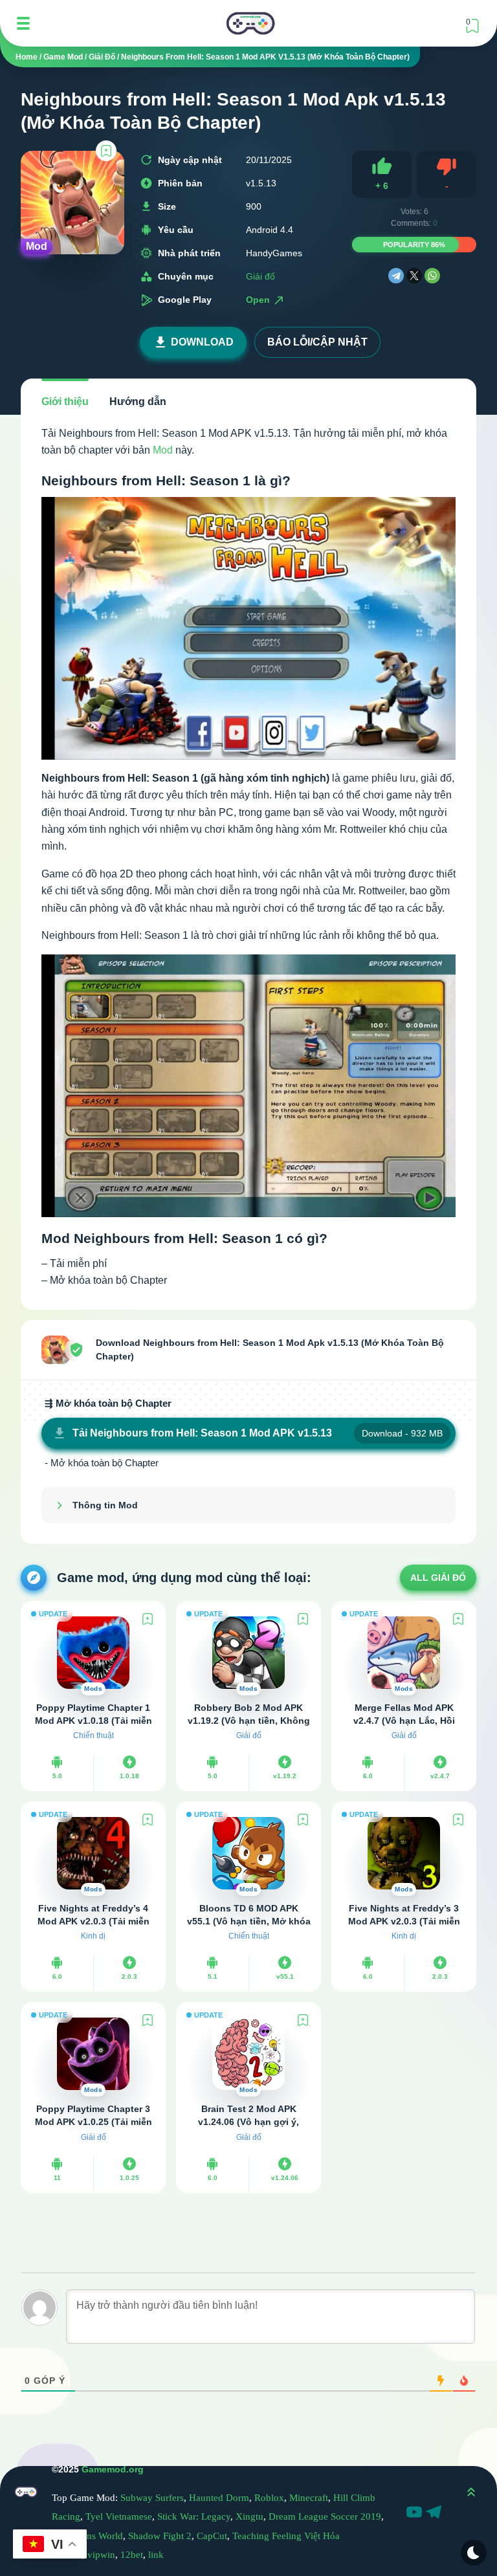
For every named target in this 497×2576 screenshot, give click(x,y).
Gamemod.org (113, 2469)
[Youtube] (416, 2514)
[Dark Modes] (474, 2553)
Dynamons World (87, 2536)
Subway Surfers (152, 2498)
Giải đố (260, 276)
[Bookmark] (106, 151)
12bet (132, 2555)
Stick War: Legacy (194, 2516)
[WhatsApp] (432, 276)
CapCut (212, 2536)
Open (259, 300)
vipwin (101, 2555)
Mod (163, 450)
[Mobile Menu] (23, 23)
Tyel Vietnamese (119, 2516)
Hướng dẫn (138, 402)
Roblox (269, 2498)
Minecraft (309, 2498)
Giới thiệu (65, 402)
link (156, 2555)
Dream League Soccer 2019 (325, 2516)
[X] (414, 276)
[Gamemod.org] (250, 23)
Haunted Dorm (219, 2498)
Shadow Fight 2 (160, 2536)
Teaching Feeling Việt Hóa (286, 2536)
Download (202, 342)
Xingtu (249, 2516)
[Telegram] (396, 276)
